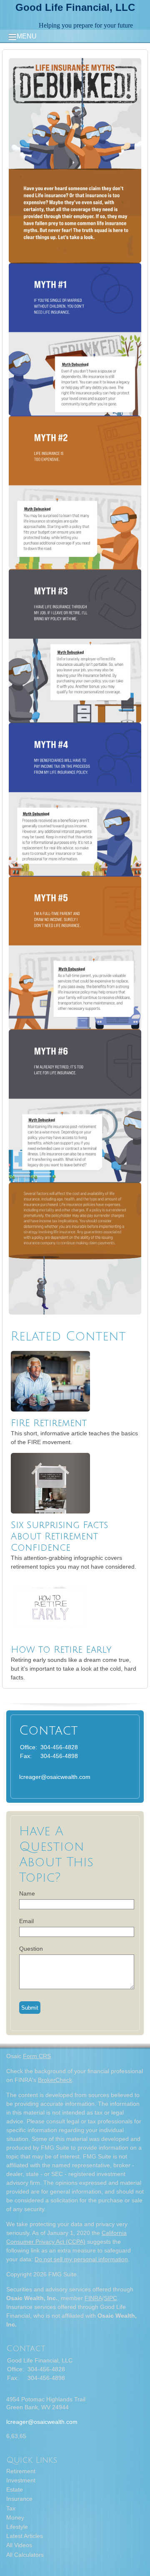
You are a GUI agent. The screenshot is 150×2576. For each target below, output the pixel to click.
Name (27, 1893)
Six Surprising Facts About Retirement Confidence (59, 1536)
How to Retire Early (61, 1650)
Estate (15, 2489)
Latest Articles (25, 2536)
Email (26, 1921)
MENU (27, 36)
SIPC (110, 2298)
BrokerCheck (55, 2080)
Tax (11, 2508)
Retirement (21, 2471)
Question (31, 1949)
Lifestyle (17, 2527)
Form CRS (37, 2056)
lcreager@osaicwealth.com (55, 1777)
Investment (21, 2480)
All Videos (19, 2545)
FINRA (93, 2298)
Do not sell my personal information (81, 2259)
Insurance (19, 2499)
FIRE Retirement (49, 1423)
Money (15, 2517)
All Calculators (25, 2555)
